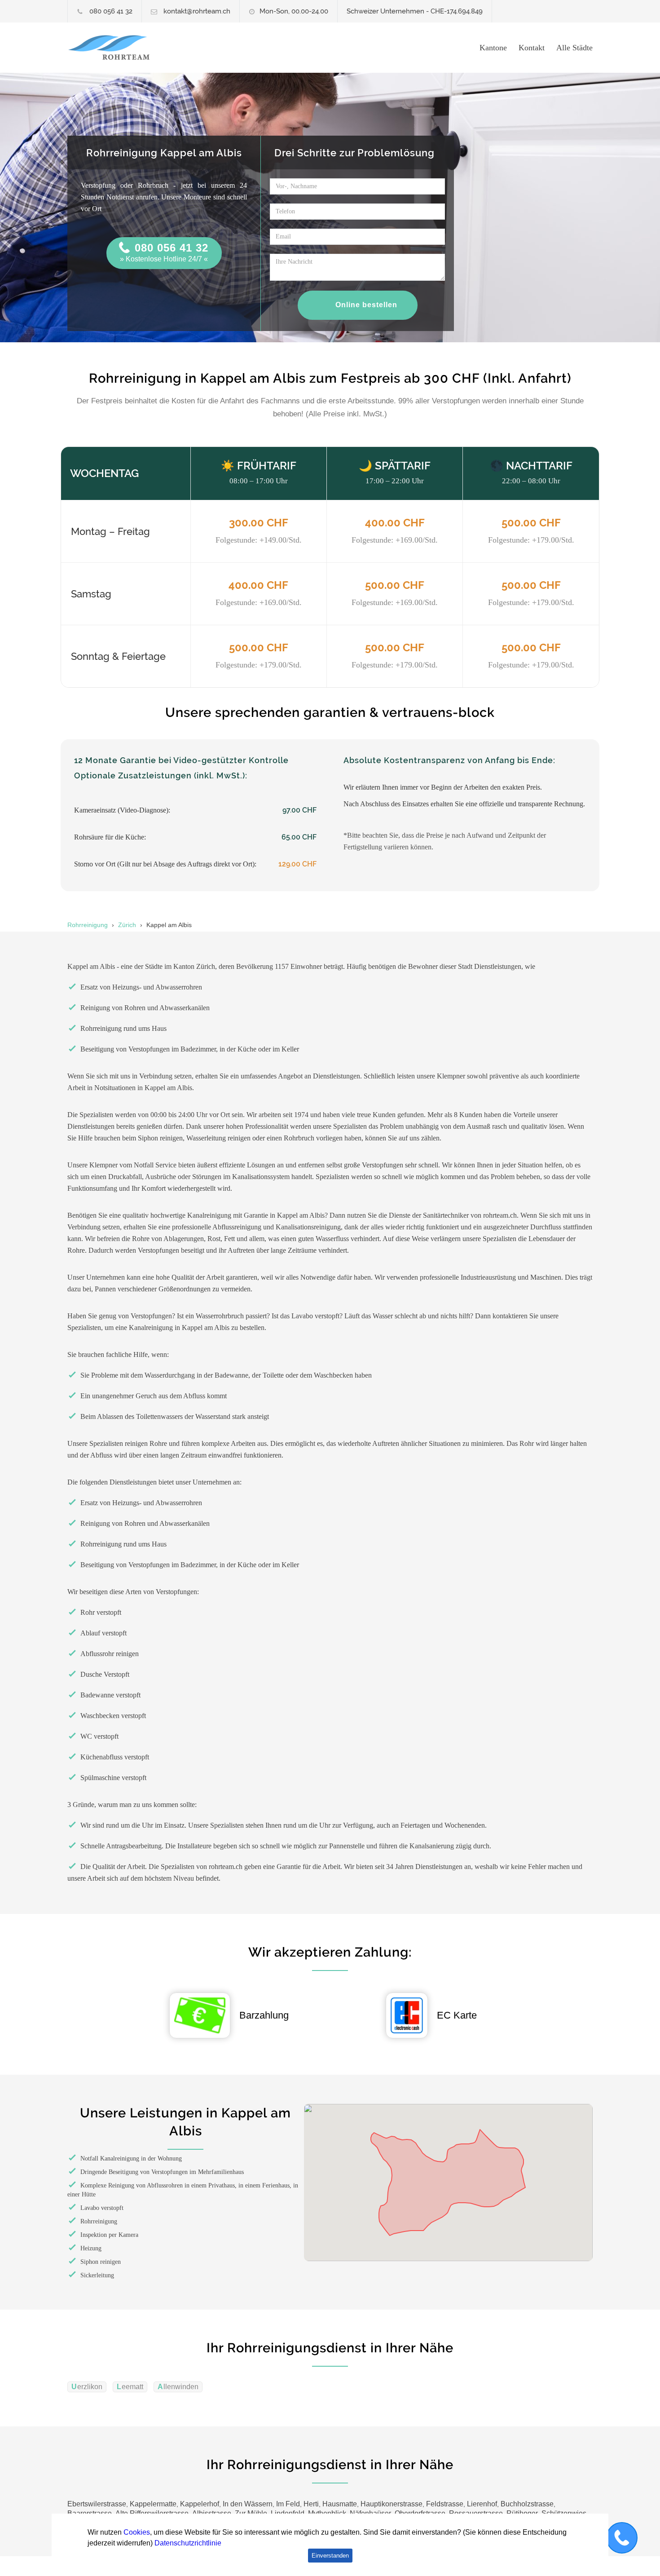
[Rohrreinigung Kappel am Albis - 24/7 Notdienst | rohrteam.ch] (150, 48)
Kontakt (532, 48)
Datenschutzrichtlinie (188, 2543)
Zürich (127, 925)
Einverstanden (330, 2556)
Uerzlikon (87, 2387)
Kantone (493, 48)
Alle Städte (574, 48)
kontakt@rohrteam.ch (197, 11)
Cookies (137, 2532)
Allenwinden (178, 2387)
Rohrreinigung (88, 925)
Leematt (130, 2387)
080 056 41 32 (111, 11)
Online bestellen (366, 305)
